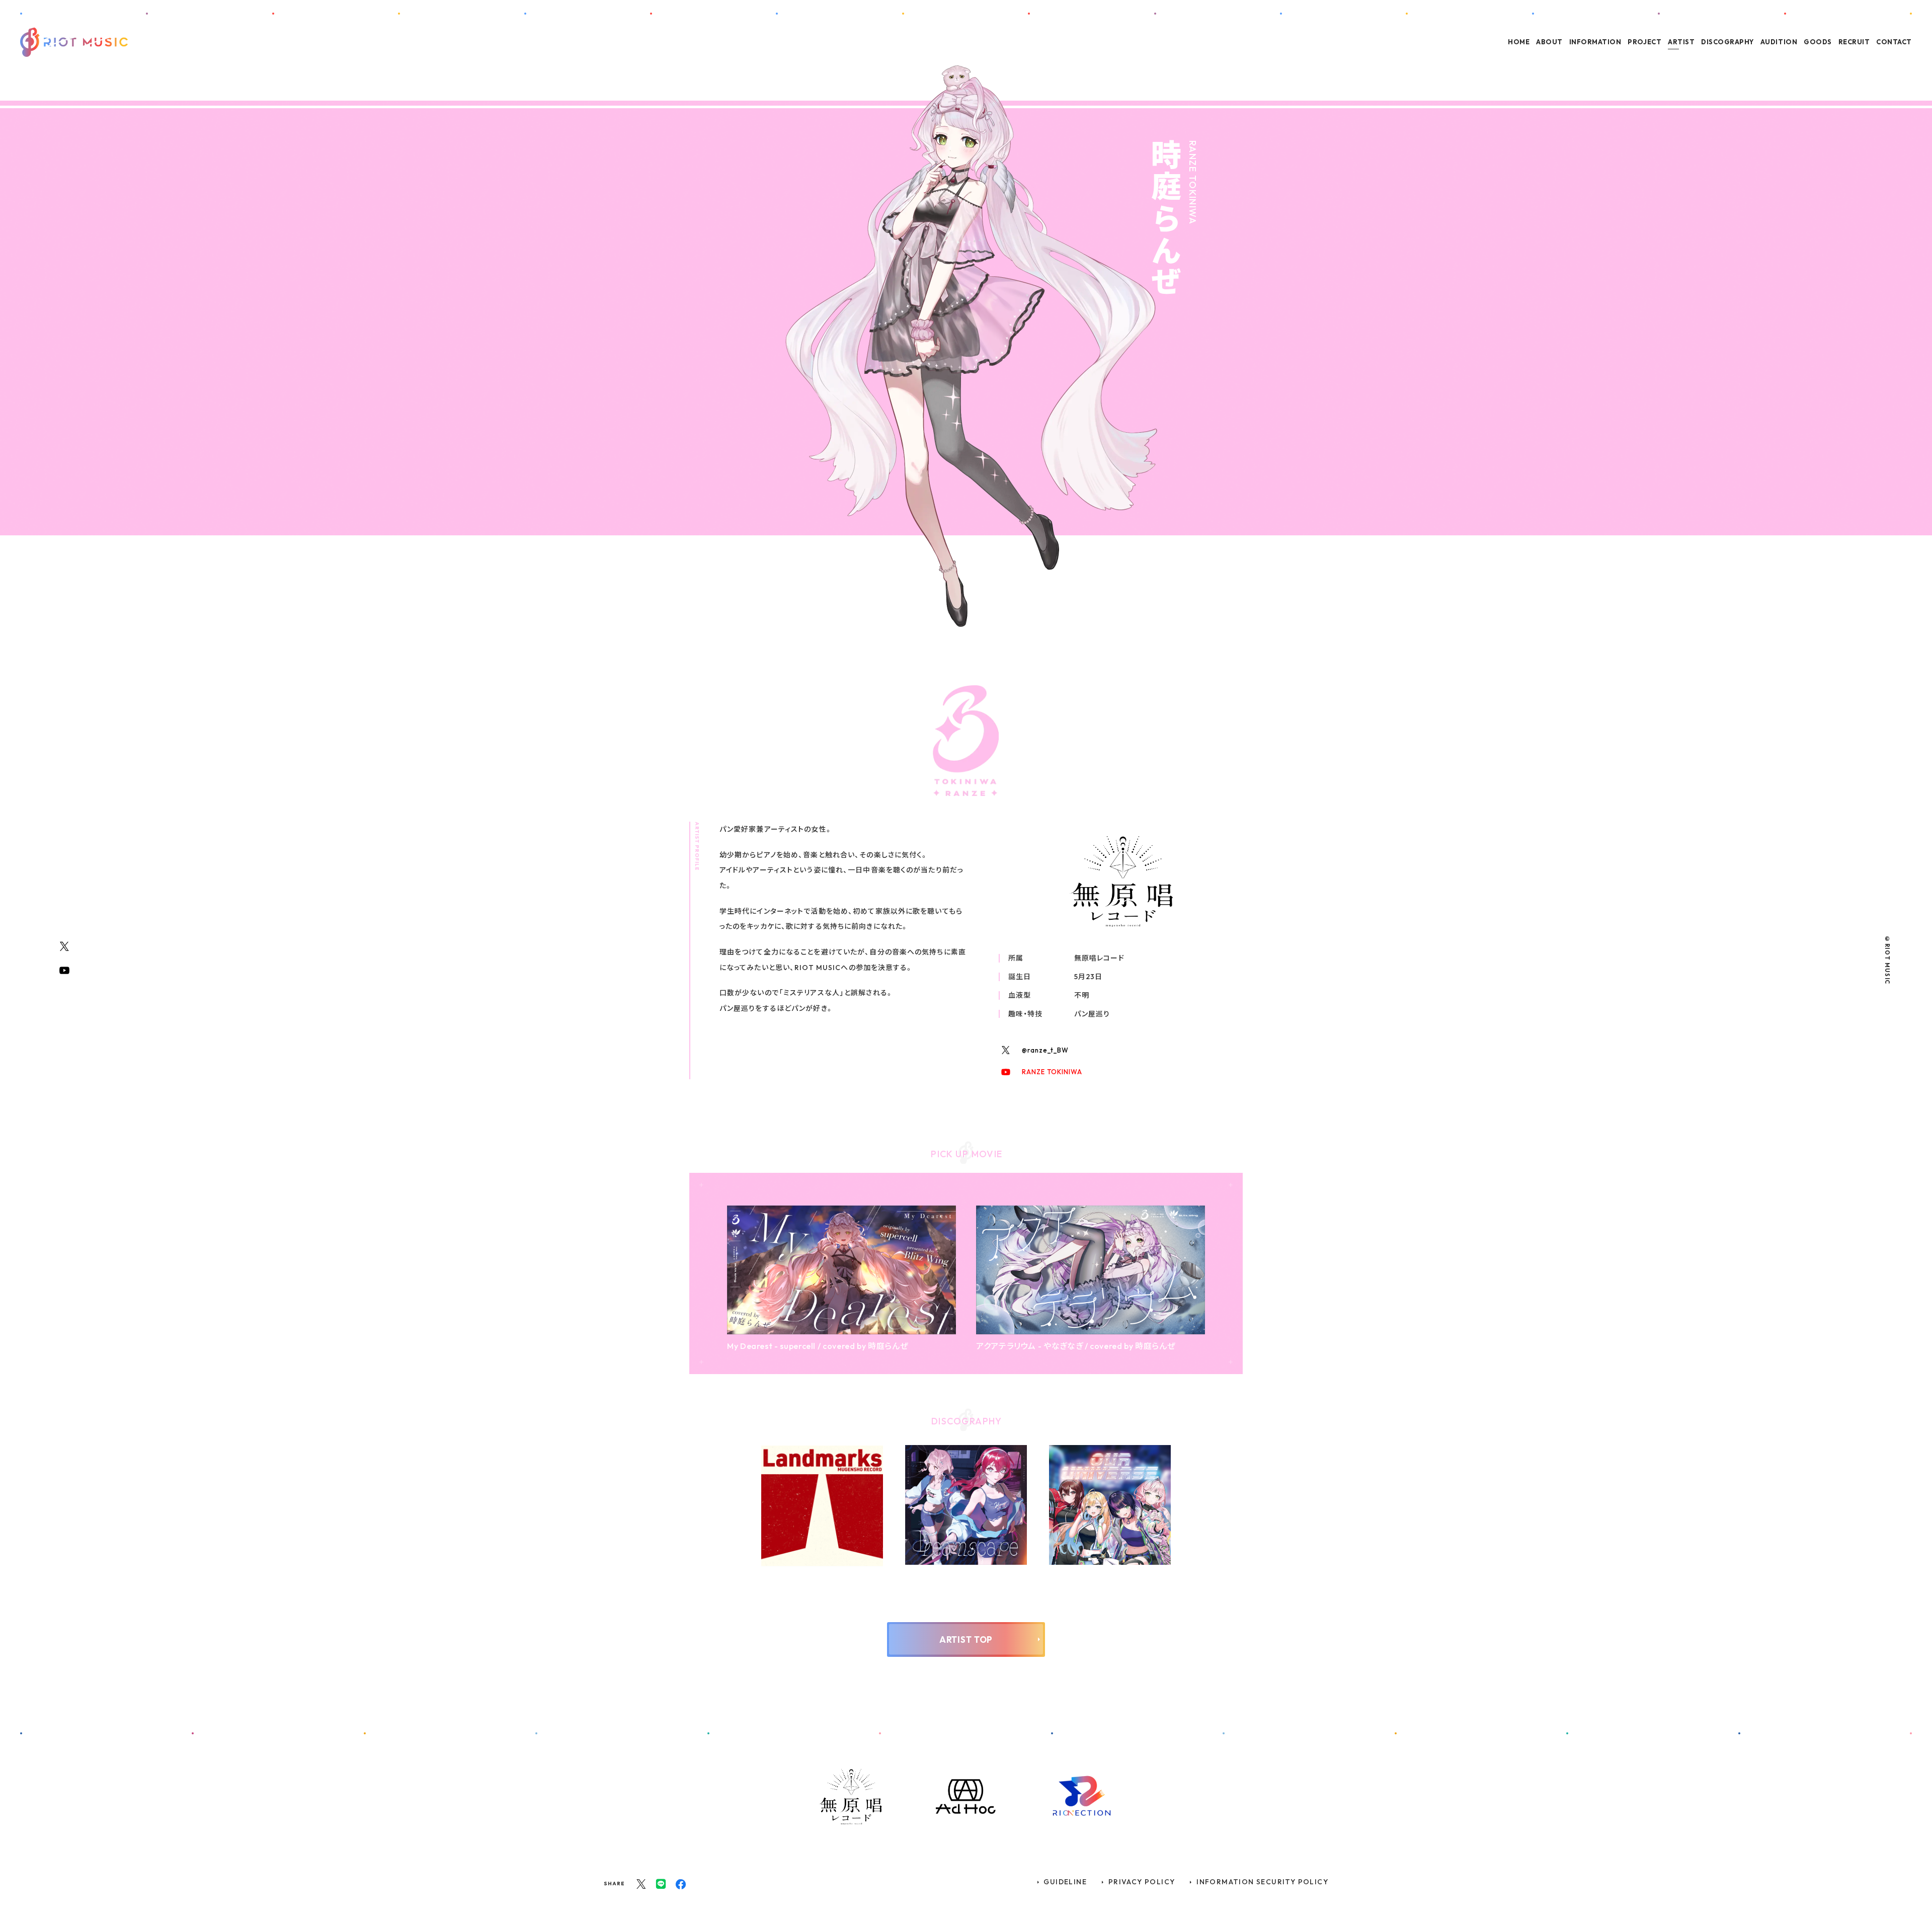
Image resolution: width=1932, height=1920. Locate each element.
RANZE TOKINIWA (1052, 1072)
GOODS (1818, 42)
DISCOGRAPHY (1727, 42)
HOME (1519, 42)
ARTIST (1681, 42)
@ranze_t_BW (1045, 1050)
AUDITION (1779, 42)
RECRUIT (1854, 42)
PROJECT (1644, 42)
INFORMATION (1595, 42)
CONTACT (1894, 42)
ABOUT (1549, 42)
